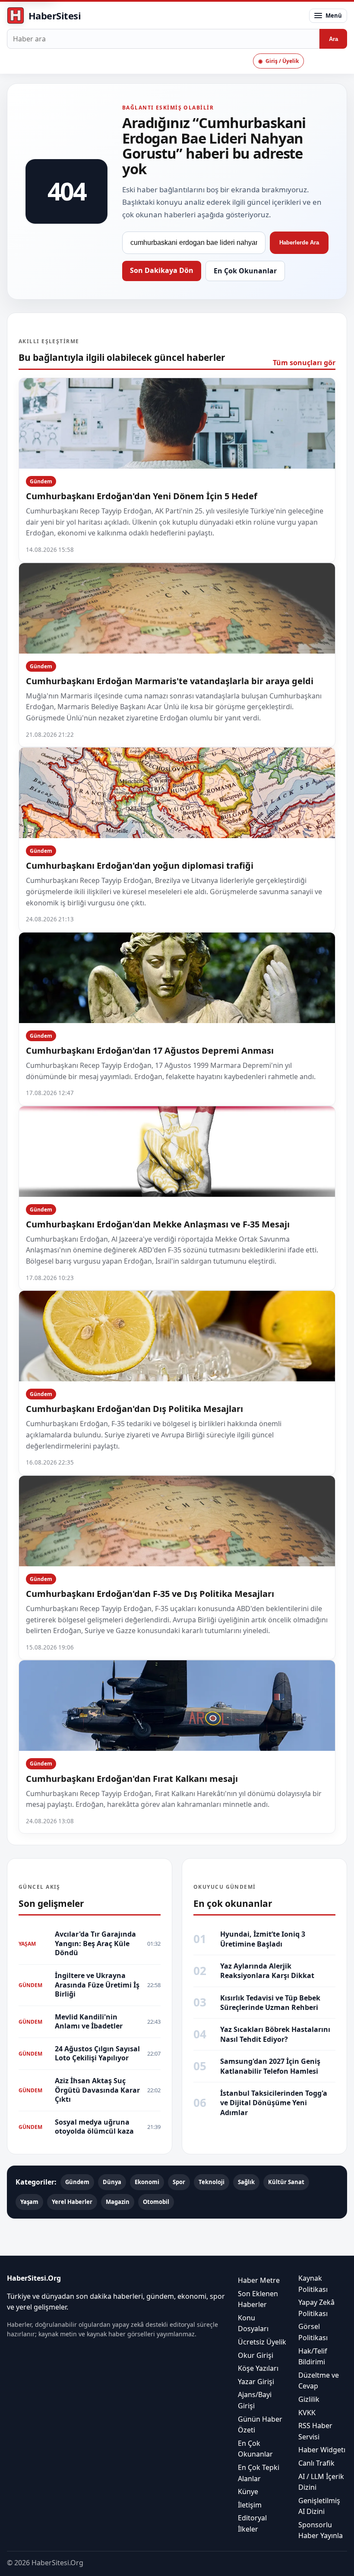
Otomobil (156, 2202)
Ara (333, 39)
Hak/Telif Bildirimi (313, 2356)
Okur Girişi (256, 2355)
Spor (179, 2182)
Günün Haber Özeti (260, 2424)
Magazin (118, 2202)
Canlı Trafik (316, 2463)
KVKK (307, 2412)
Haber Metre (259, 2280)
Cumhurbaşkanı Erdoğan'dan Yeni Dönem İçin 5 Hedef (142, 496)
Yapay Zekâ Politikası (316, 2308)
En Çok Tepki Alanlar (259, 2473)
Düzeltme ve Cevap (319, 2380)
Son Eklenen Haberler (258, 2299)
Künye (248, 2491)
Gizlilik (309, 2399)
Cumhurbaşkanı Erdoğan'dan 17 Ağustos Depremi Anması (150, 1050)
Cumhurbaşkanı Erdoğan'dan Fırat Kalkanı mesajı (132, 1779)
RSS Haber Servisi (315, 2431)
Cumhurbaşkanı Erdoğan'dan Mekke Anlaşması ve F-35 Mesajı (158, 1224)
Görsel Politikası (313, 2332)
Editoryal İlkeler (252, 2523)
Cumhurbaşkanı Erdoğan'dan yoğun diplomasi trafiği (140, 865)
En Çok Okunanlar (245, 271)
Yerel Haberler (72, 2202)
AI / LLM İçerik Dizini (321, 2482)
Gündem (41, 481)
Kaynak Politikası (313, 2284)
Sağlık (246, 2182)
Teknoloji (212, 2182)
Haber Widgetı (322, 2450)
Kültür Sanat (286, 2182)
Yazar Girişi (256, 2381)
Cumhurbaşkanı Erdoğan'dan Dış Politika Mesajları (134, 1409)
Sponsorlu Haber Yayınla (321, 2530)
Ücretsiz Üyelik (262, 2342)
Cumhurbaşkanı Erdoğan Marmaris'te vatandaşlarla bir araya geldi (170, 681)
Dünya (112, 2182)
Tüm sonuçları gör (304, 363)
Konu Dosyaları (253, 2323)
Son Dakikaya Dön (162, 270)
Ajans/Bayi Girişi (255, 2400)
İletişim (250, 2504)
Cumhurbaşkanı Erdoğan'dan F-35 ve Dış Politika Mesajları (150, 1594)
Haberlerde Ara (299, 243)
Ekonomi (147, 2182)
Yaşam (29, 2202)
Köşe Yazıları (258, 2368)
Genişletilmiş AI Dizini (319, 2506)
